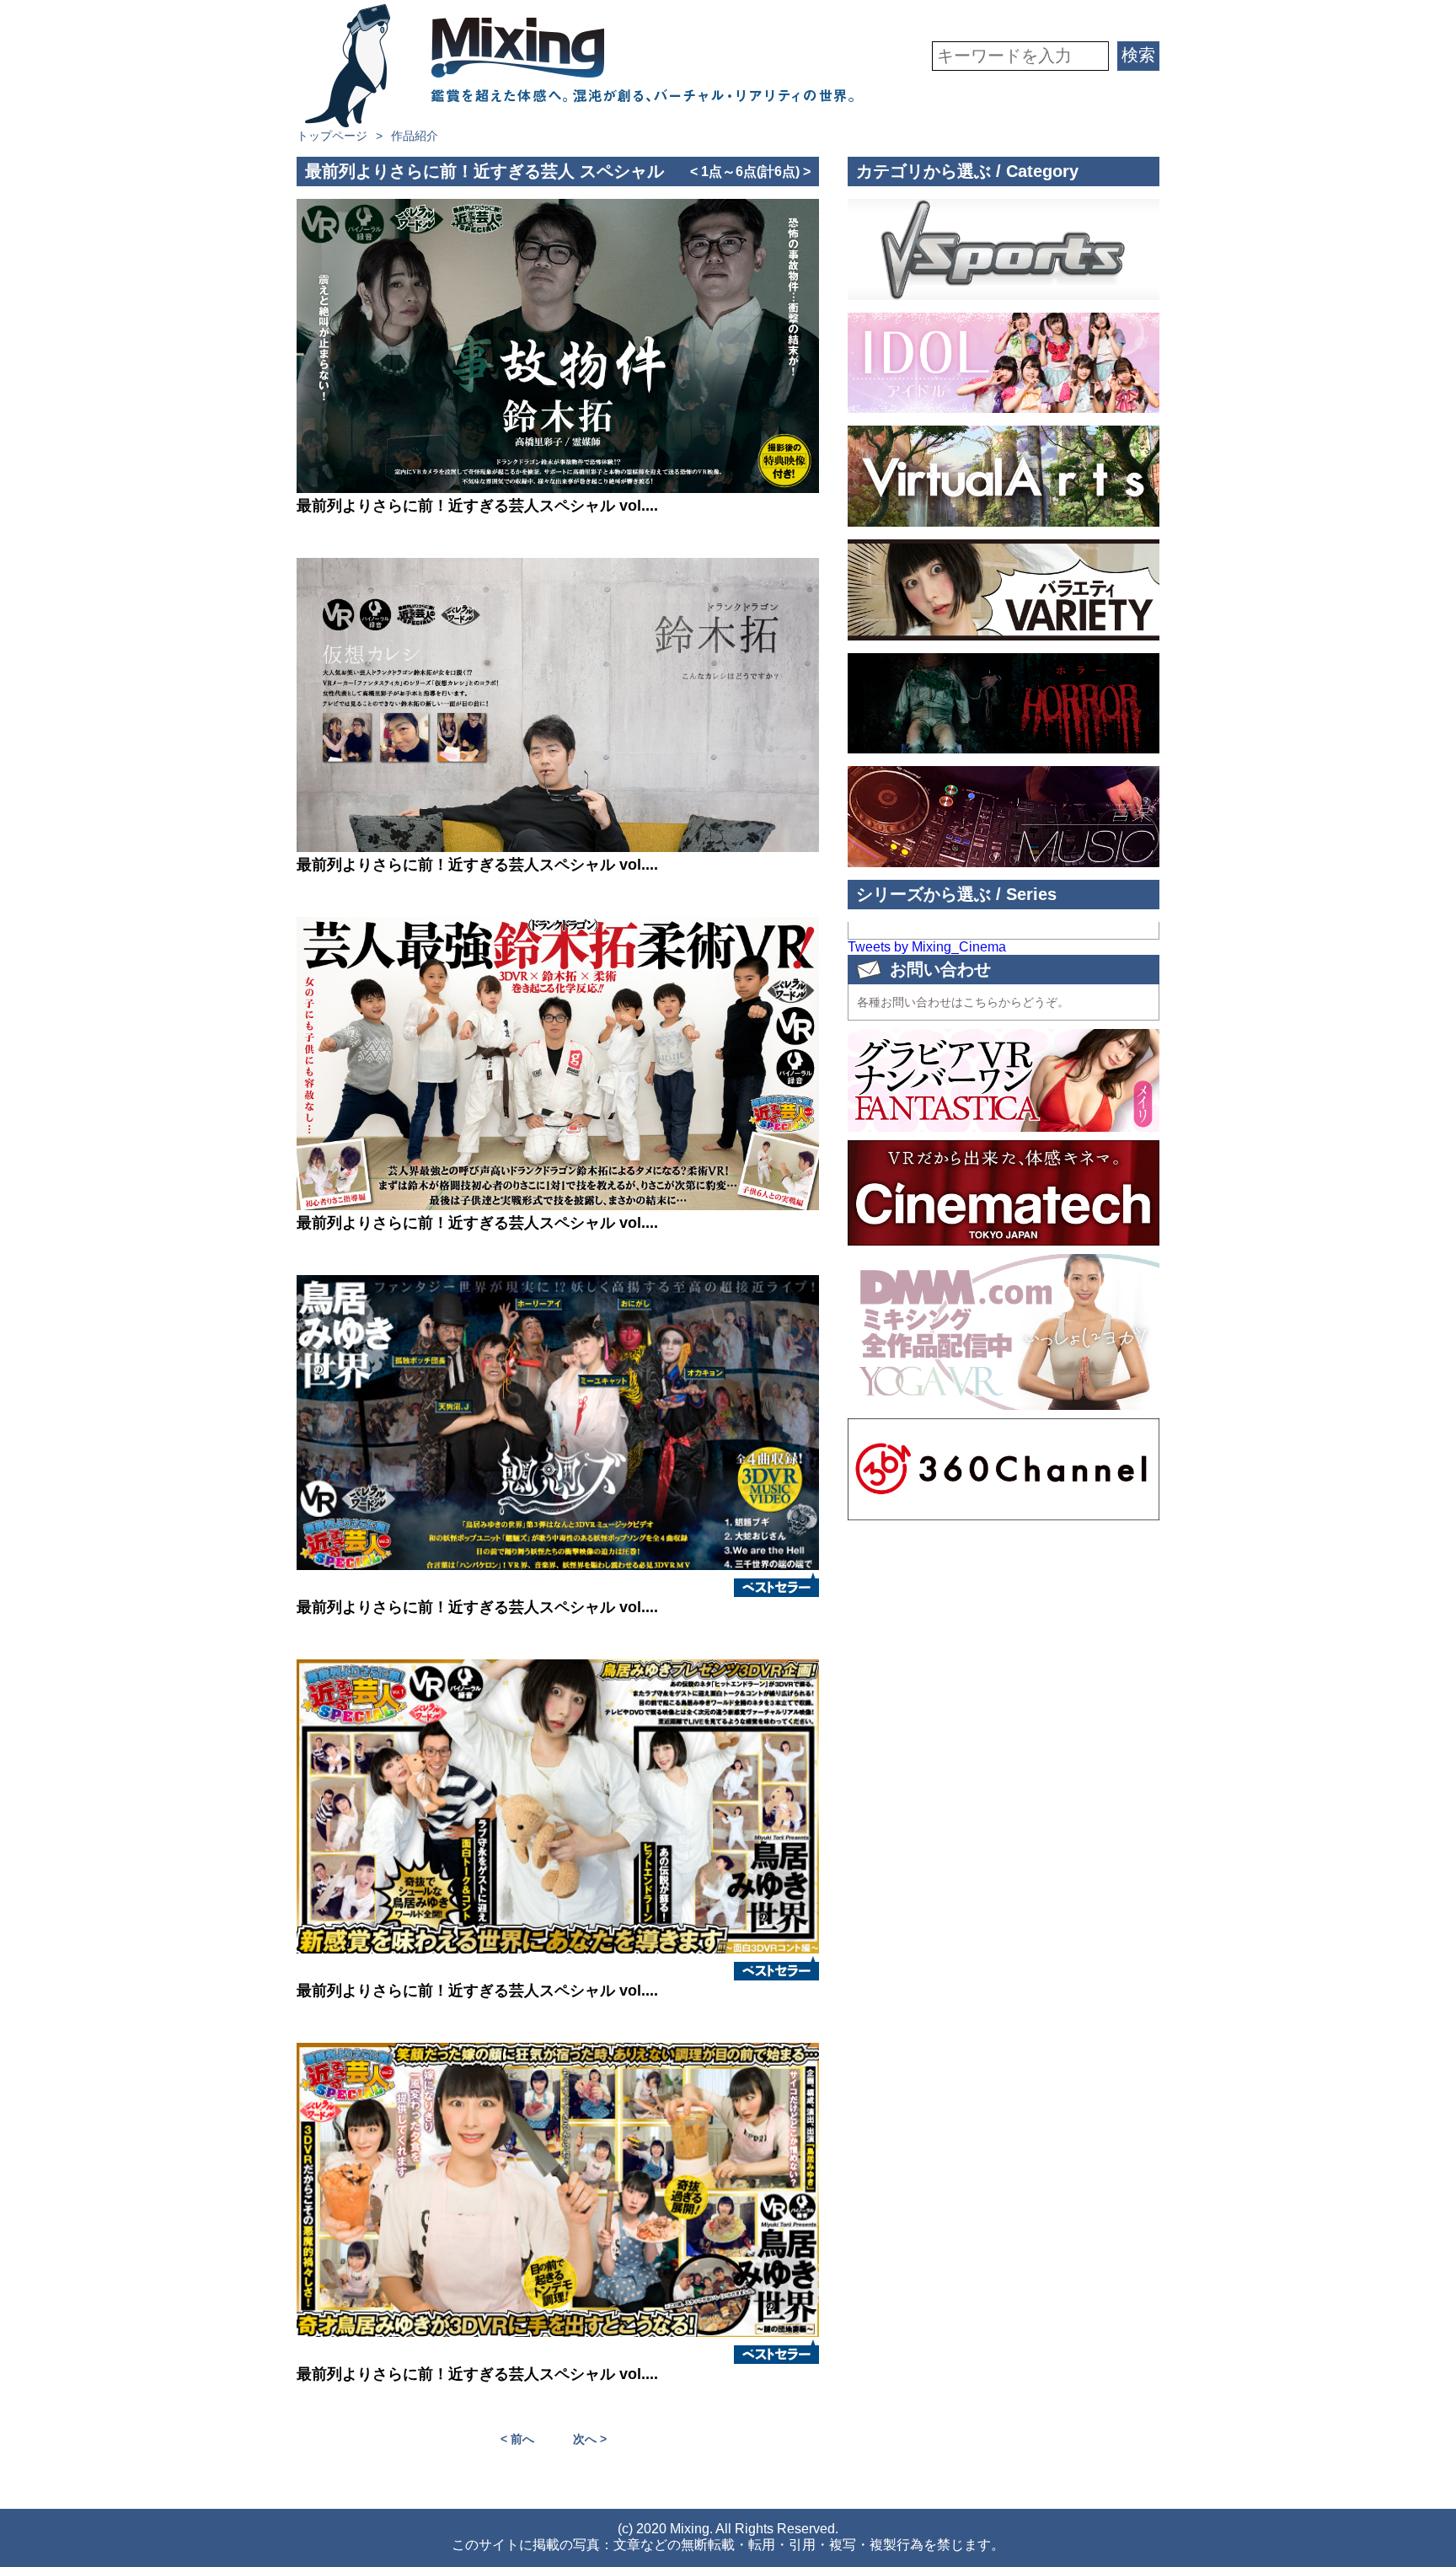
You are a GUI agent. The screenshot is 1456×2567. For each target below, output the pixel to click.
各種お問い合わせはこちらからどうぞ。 (963, 1002)
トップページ (332, 136)
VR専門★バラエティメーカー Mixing (579, 66)
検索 (1138, 55)
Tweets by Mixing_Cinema (927, 947)
